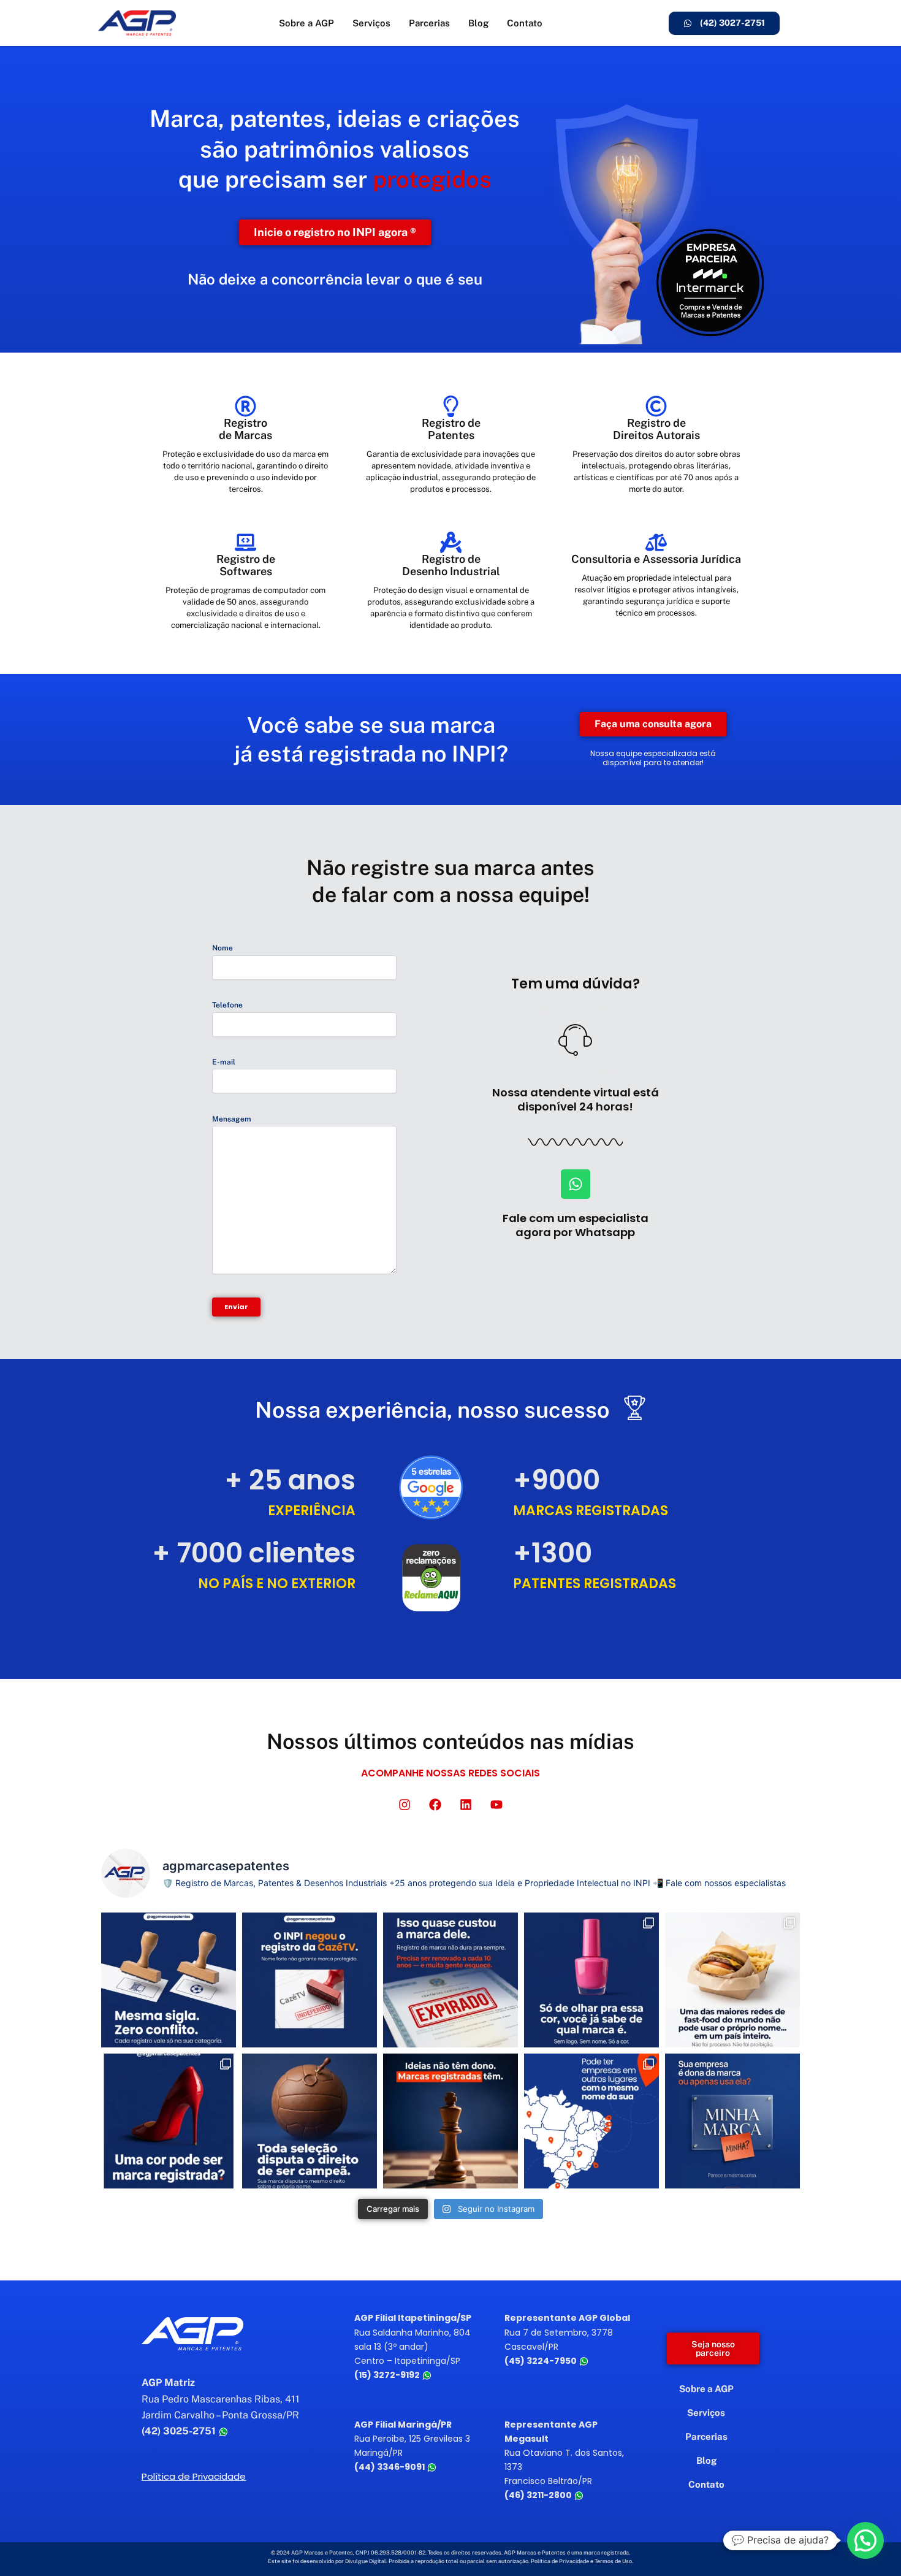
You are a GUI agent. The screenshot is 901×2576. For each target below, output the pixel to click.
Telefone (227, 1005)
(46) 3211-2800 (539, 2495)
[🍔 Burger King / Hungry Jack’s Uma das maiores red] (732, 1980)
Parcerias (429, 23)
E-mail (224, 1062)
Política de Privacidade (194, 2476)
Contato (525, 23)
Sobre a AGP (306, 23)
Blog (478, 23)
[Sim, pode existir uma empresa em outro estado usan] (591, 2121)
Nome (222, 948)
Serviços (371, 23)
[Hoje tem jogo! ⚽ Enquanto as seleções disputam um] (310, 2121)
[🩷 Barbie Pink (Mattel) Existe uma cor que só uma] (591, 1980)
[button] (865, 2540)
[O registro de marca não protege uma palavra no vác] (169, 1980)
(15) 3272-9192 (388, 2375)
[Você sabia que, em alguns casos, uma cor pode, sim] (169, 2121)
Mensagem (232, 1119)
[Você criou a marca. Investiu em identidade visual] (732, 2121)
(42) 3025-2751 (180, 2431)
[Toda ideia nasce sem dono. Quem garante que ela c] (450, 2121)
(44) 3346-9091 (390, 2467)
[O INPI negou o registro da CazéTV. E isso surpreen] (310, 1980)
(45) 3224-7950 (542, 2361)
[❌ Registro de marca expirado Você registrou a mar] (450, 1980)
